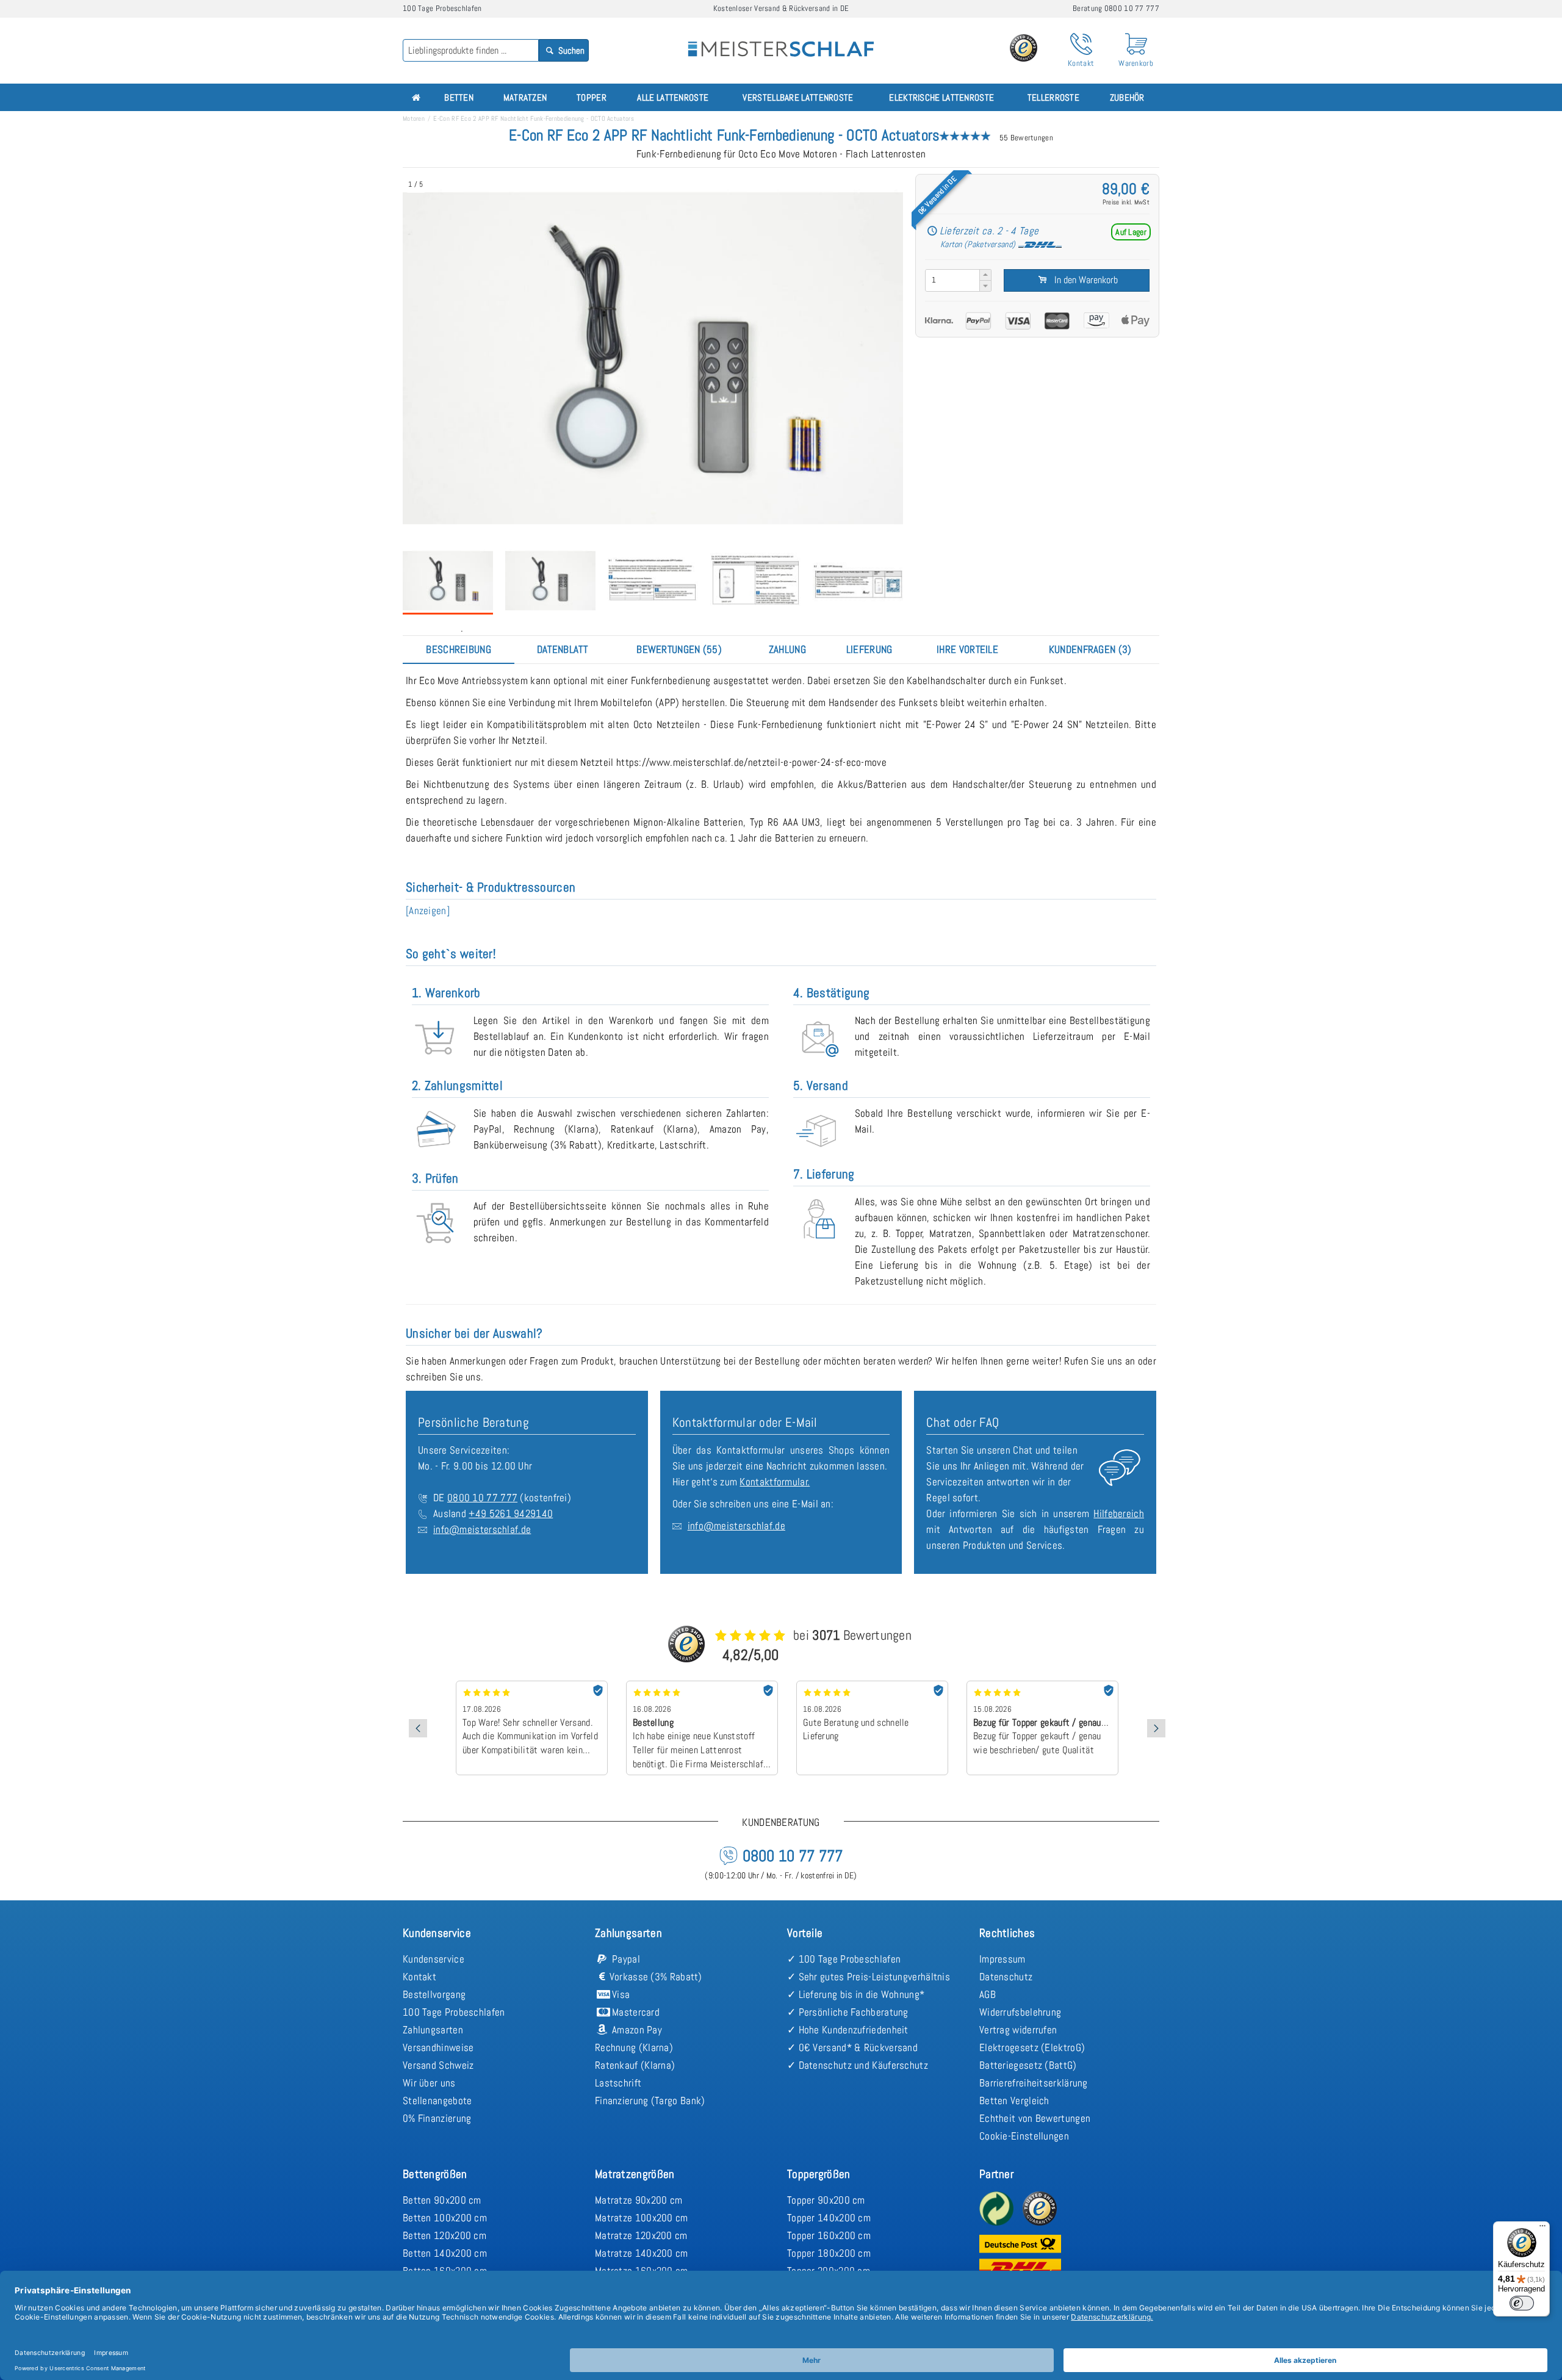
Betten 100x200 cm (445, 2218)
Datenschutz (1006, 1977)
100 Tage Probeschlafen (454, 2012)
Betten (459, 97)
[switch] (1522, 2303)
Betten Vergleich (1014, 2101)
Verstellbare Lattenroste (798, 97)
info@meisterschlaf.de (482, 1529)
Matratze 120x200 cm (641, 2235)
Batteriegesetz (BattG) (1028, 2065)
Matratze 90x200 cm (639, 2200)
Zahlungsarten (433, 2030)
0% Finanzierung (437, 2118)
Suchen (570, 50)
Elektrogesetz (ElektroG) (1032, 2047)
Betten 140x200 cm (445, 2253)
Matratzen (525, 97)
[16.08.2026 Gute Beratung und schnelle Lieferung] (702, 1685)
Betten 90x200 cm (442, 2200)
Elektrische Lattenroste (941, 97)
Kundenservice (434, 1959)
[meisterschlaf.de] (781, 40)
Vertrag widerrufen (1018, 2030)
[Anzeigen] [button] (428, 911)
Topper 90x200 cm (826, 2200)
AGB (988, 1994)
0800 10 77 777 (482, 1498)
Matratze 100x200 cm (642, 2218)
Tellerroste (1053, 97)
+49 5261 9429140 (511, 1513)
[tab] (459, 649)
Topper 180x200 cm (829, 2253)
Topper (592, 97)
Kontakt (419, 1977)
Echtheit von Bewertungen (1035, 2118)
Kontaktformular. (775, 1482)
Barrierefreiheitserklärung (1034, 2083)
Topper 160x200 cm (829, 2235)
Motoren (414, 118)
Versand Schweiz (438, 2065)
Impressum (1002, 1959)
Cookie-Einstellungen (1024, 2136)
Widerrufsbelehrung (1020, 2012)
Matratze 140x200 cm (642, 2253)
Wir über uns (429, 2083)
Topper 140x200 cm (829, 2218)
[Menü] (1542, 2229)
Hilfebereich (1119, 1513)
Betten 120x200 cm (444, 2235)
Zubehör (1127, 97)
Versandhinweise (438, 2047)
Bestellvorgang (434, 1994)
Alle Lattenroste (673, 97)
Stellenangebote (437, 2101)
